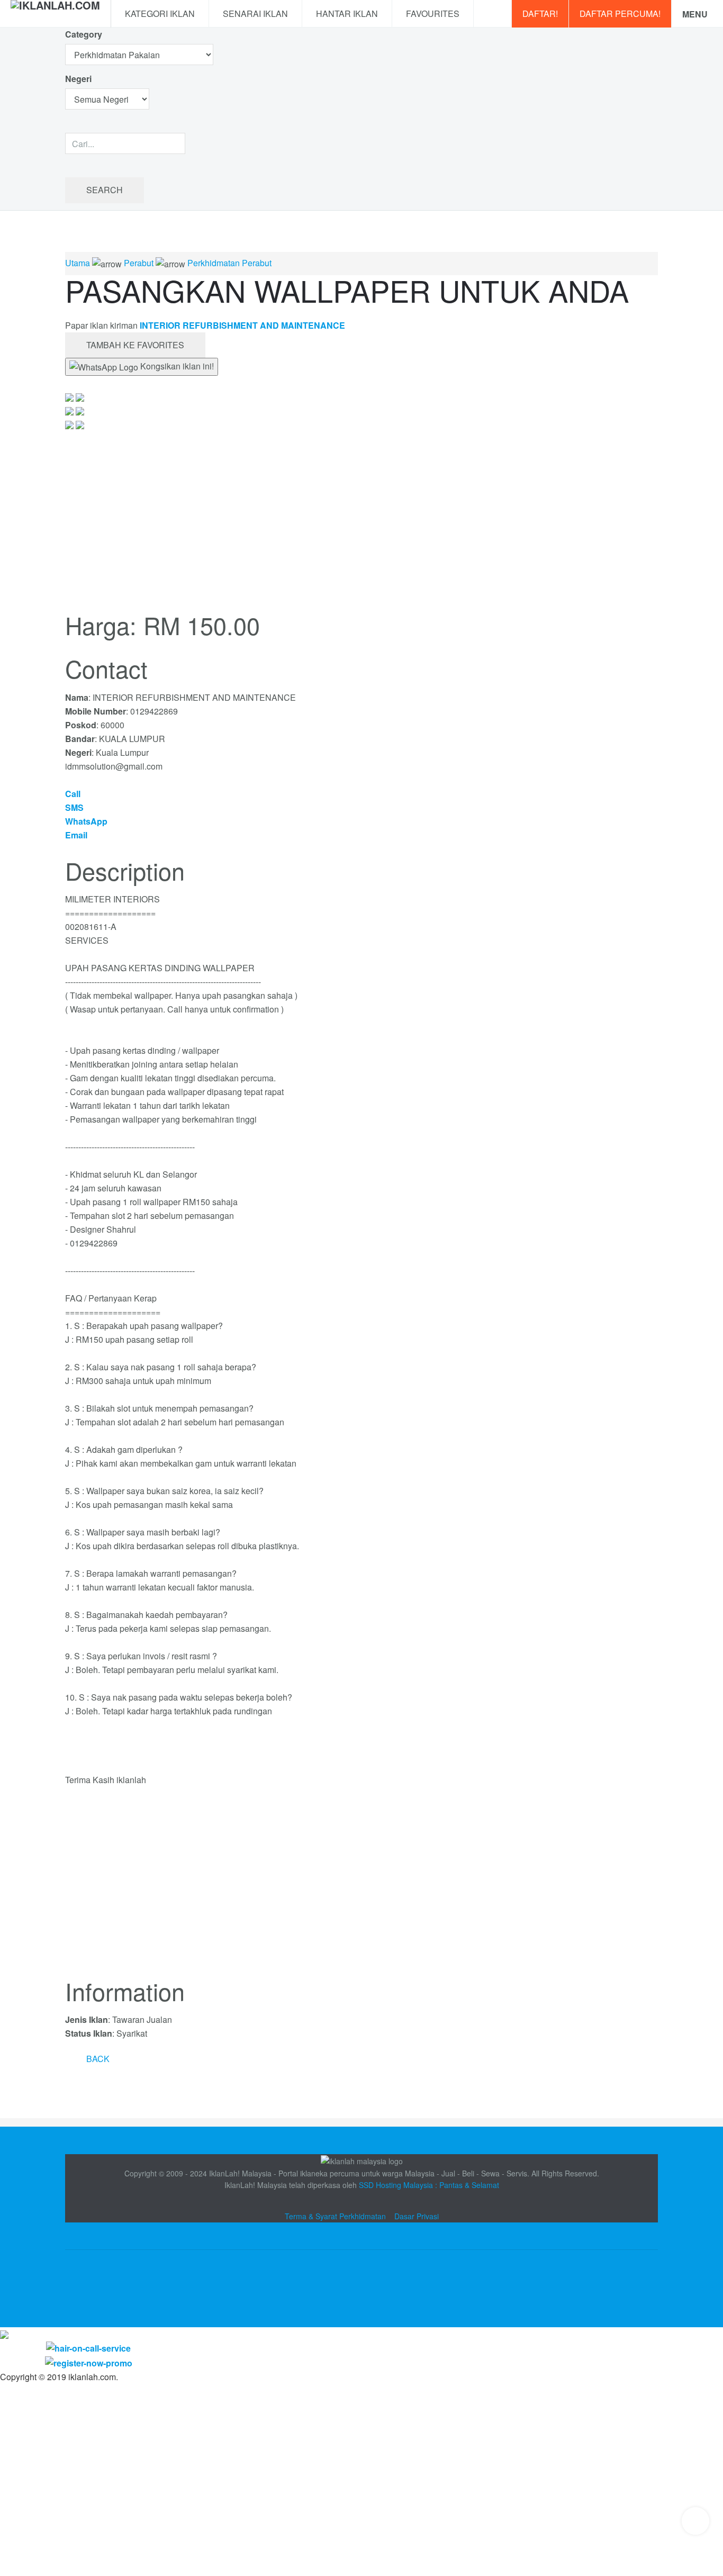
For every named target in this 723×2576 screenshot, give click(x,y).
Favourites (433, 13)
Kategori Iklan (160, 13)
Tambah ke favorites (135, 345)
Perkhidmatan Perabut (229, 263)
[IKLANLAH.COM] (55, 14)
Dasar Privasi (417, 2216)
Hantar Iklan (347, 13)
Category (84, 34)
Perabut (139, 263)
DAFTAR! (540, 13)
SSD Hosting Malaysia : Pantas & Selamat (429, 2185)
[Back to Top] (695, 2521)
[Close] (4, 2334)
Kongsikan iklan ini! (176, 366)
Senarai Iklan (255, 13)
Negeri (79, 79)
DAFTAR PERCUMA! (620, 13)
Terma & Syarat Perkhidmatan (335, 2216)
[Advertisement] (361, 1888)
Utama (78, 263)
